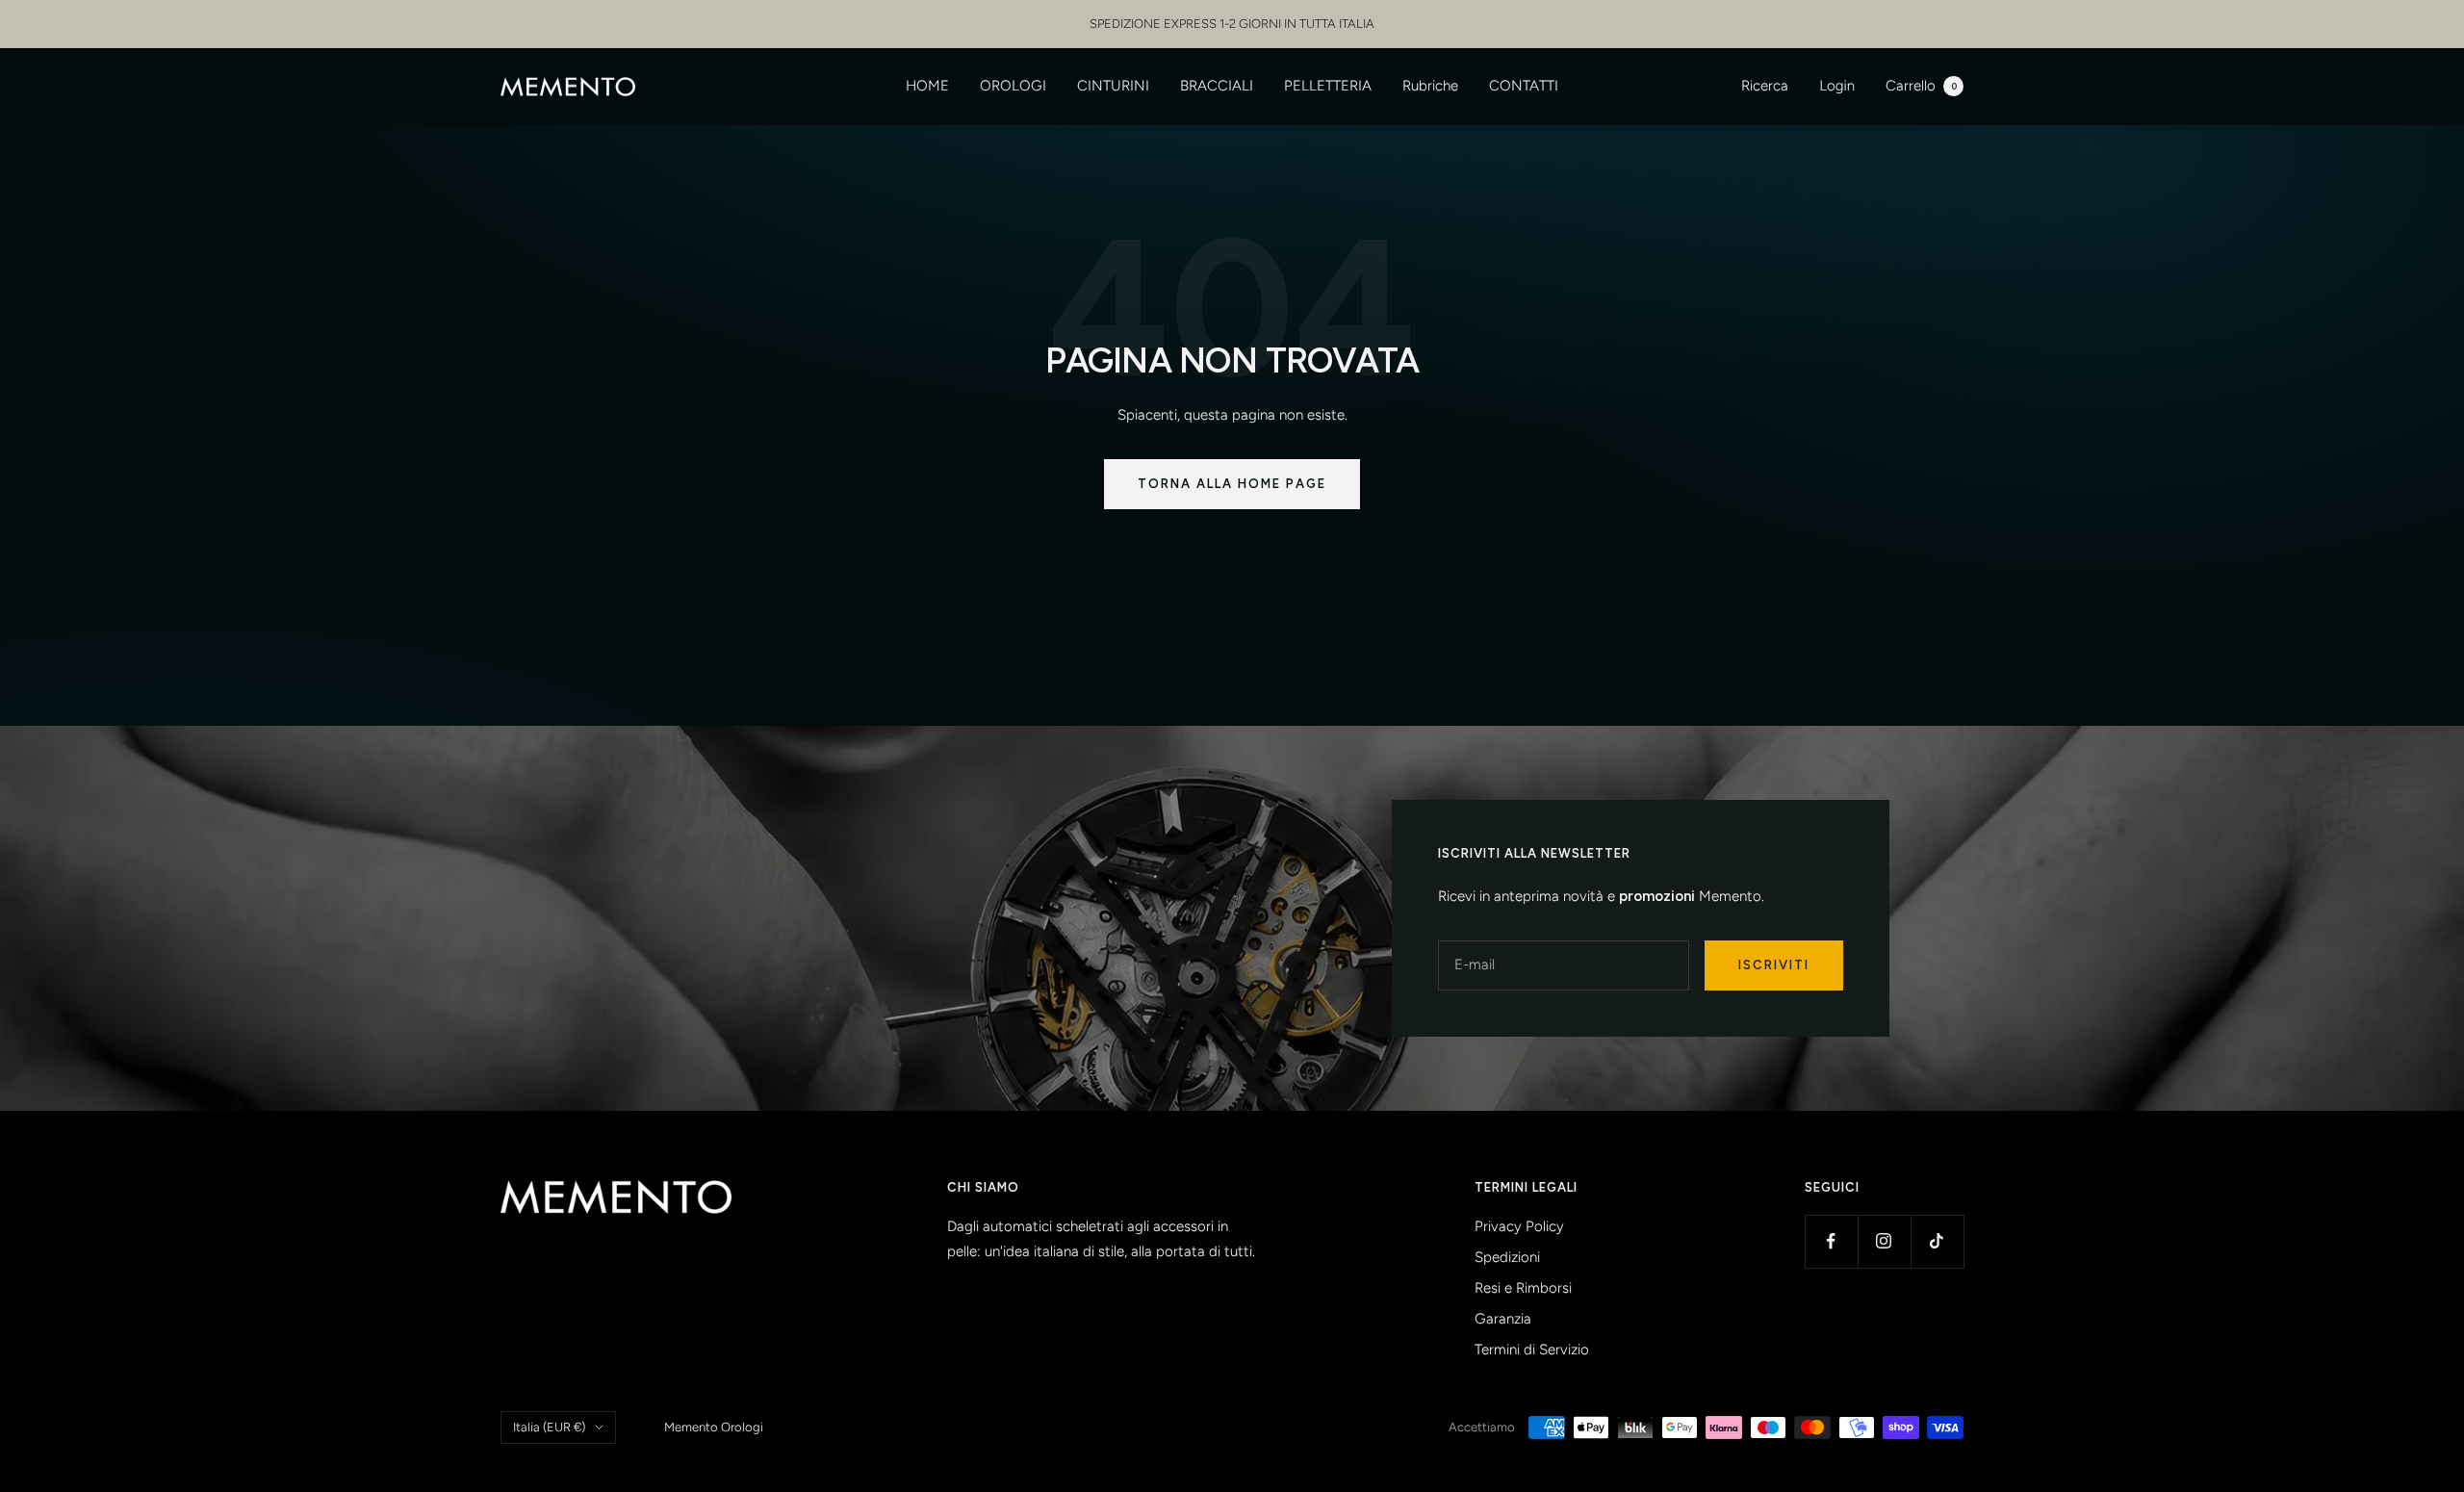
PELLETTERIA (1328, 86)
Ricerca (1765, 86)
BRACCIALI (1217, 86)
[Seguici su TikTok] (1937, 1241)
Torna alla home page (1232, 484)
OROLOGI (1013, 86)
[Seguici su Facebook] (1831, 1241)
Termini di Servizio (1532, 1350)
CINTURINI (1113, 86)
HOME (927, 86)
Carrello (1921, 86)
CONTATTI (1524, 86)
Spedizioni (1507, 1257)
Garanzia (1503, 1319)
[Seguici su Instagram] (1884, 1241)
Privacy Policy (1519, 1226)
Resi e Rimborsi (1523, 1288)
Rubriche (1430, 86)
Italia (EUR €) (549, 1427)
